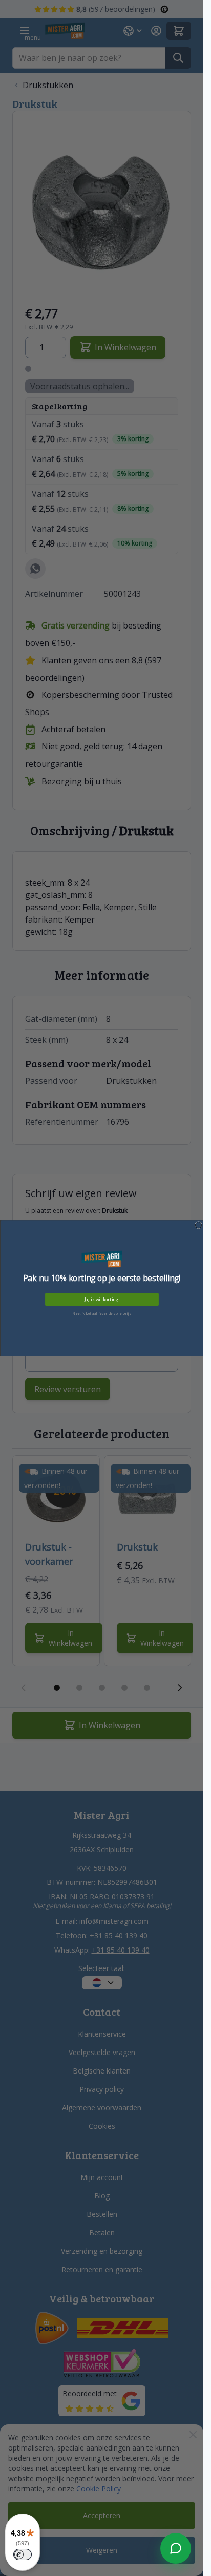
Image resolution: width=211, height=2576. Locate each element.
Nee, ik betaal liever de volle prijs (102, 1313)
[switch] (23, 2554)
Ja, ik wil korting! (101, 1300)
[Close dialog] (198, 1225)
